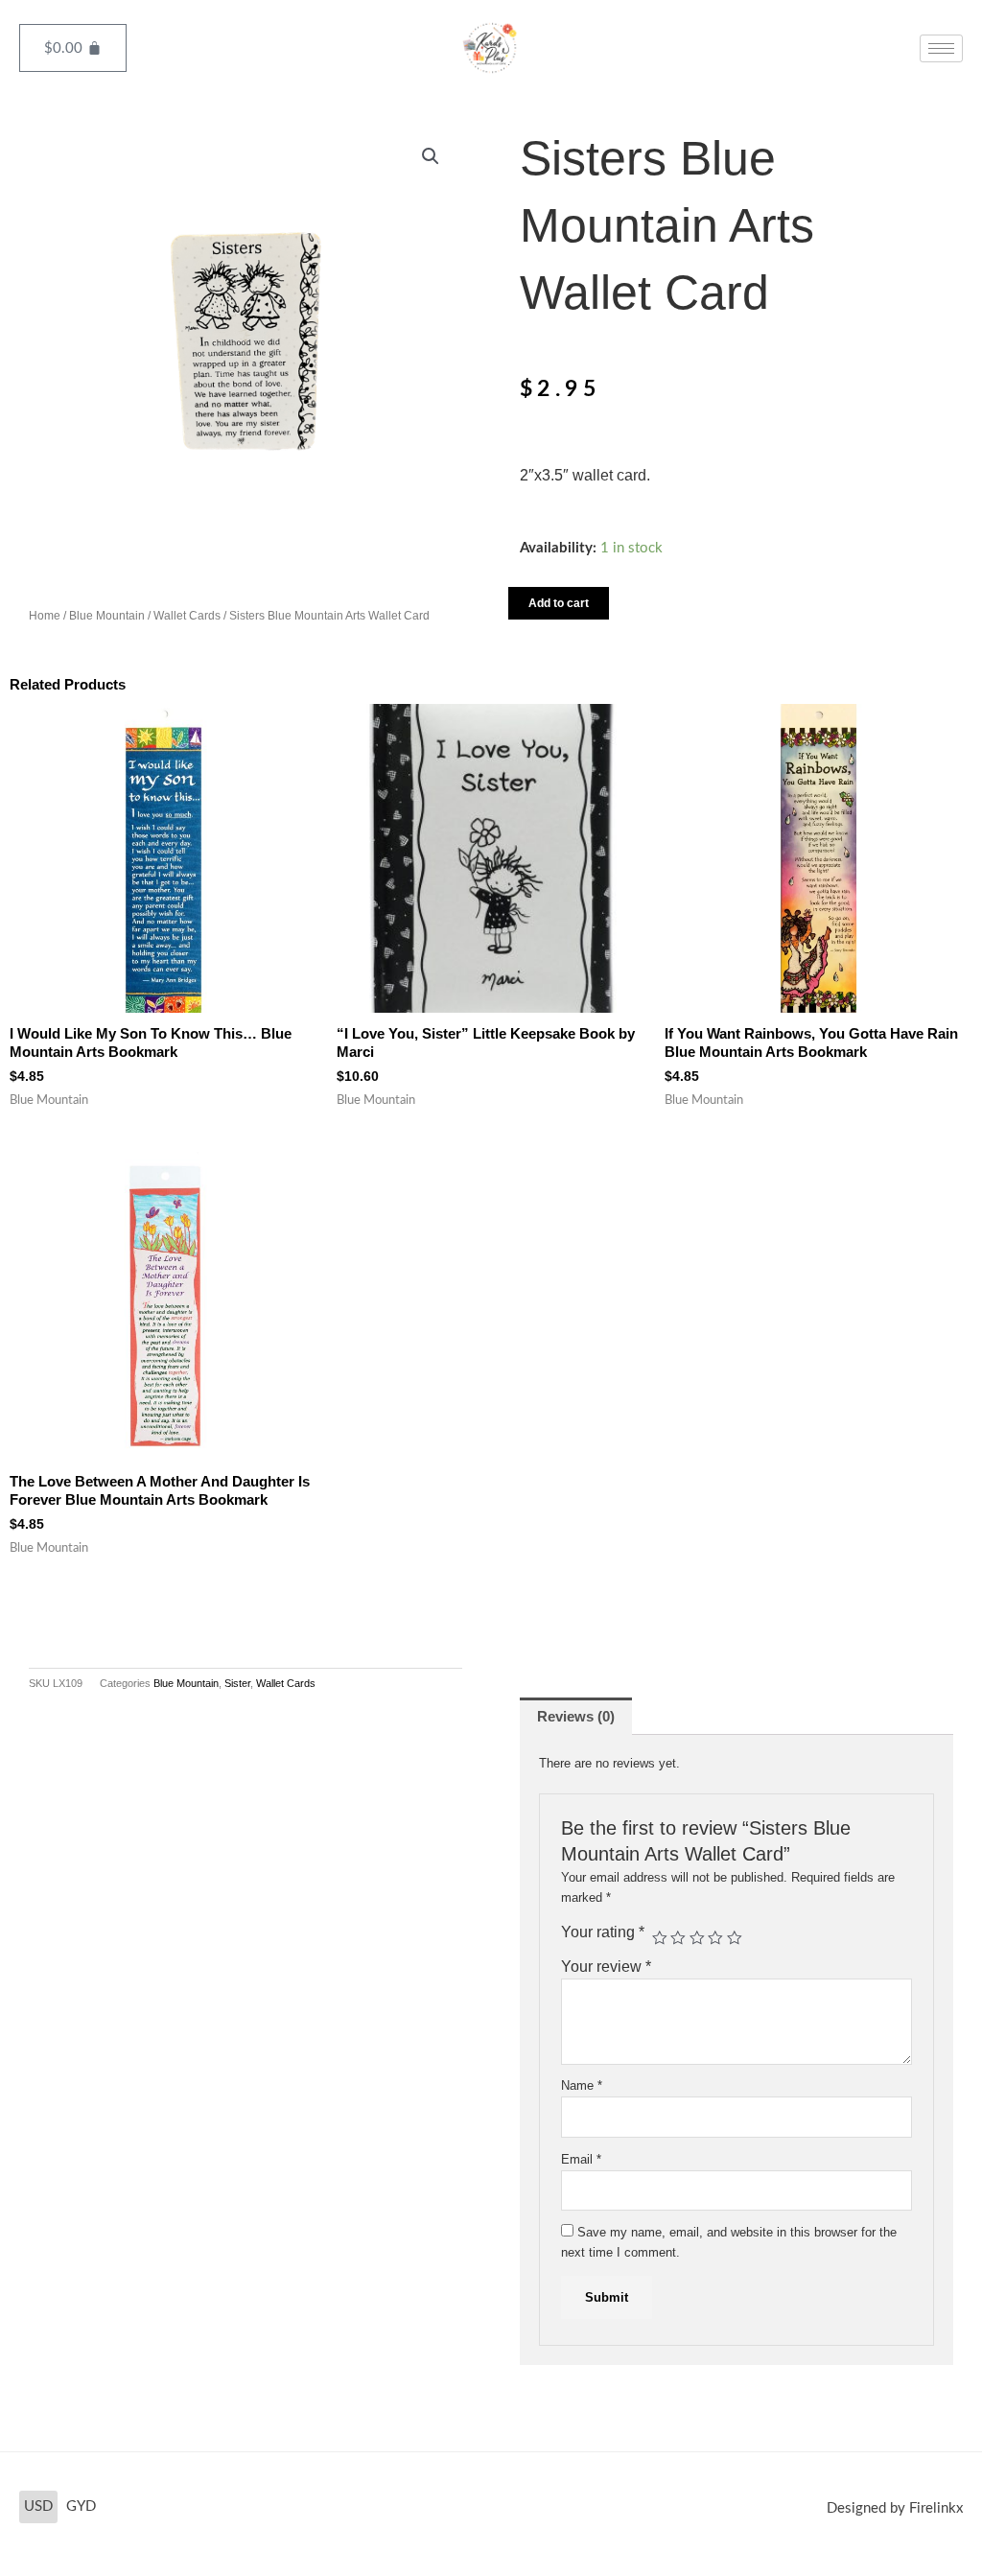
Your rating (603, 1932)
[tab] (576, 1716)
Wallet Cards (187, 616)
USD (38, 2506)
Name (582, 2085)
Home (45, 616)
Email (581, 2159)
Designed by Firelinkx (895, 2508)
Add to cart (559, 603)
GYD (81, 2506)
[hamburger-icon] (941, 48)
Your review (606, 1967)
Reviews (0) (576, 1716)
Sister (237, 1683)
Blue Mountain (107, 616)
